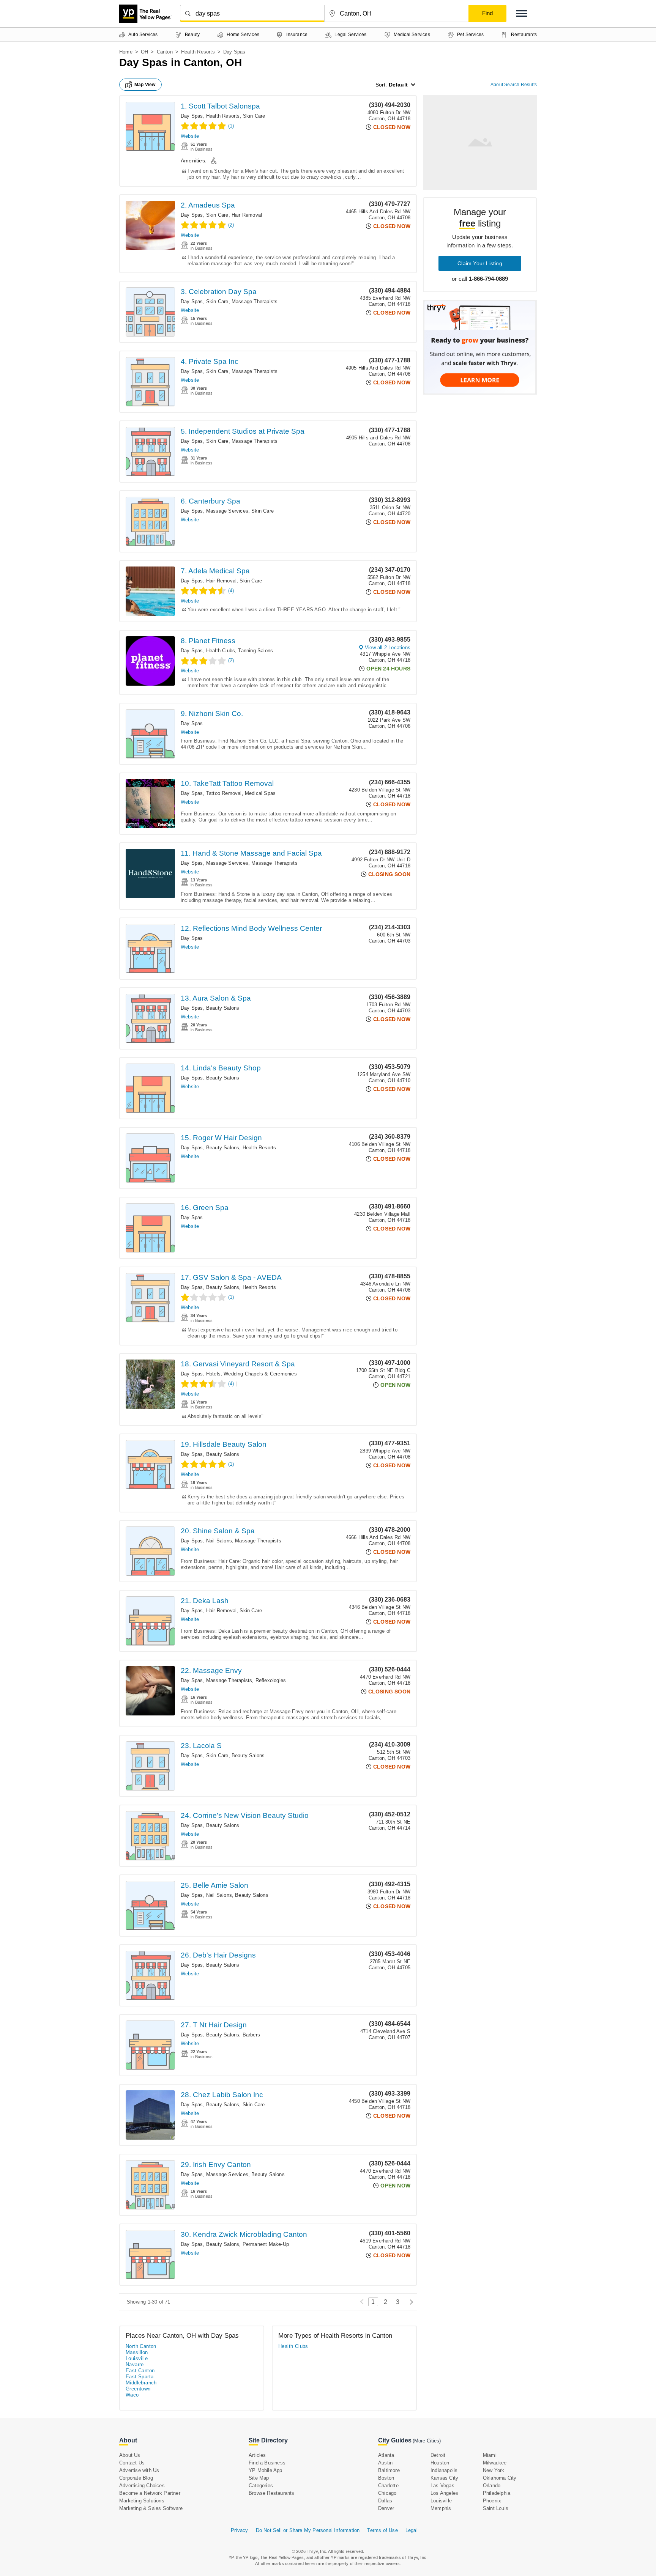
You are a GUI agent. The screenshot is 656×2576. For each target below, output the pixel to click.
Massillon (137, 2352)
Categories (261, 2486)
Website (190, 136)
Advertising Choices (142, 2486)
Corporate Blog (136, 2478)
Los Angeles (444, 2493)
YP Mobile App (266, 2470)
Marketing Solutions (142, 2501)
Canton (165, 52)
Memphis (441, 2508)
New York (494, 2470)
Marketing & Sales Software (151, 2508)
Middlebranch (141, 2383)
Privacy (239, 2530)
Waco (132, 2395)
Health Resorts (198, 52)
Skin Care (254, 116)
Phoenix (492, 2501)
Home (126, 52)
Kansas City (444, 2478)
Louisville (137, 2358)
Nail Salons (219, 1541)
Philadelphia (497, 2493)
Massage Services (227, 511)
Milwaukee (495, 2463)
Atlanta (386, 2455)
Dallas (385, 2501)
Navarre (135, 2364)
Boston (386, 2478)
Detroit (438, 2455)
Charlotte (388, 2486)
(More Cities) (427, 2441)
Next (409, 2302)
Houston (440, 2463)
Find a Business (267, 2463)
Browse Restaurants (272, 2493)
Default (398, 85)
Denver (386, 2508)
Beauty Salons (223, 1008)
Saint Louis (496, 2508)
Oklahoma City (500, 2478)
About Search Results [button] (514, 85)
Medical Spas (260, 793)
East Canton (140, 2371)
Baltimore (389, 2470)
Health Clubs (221, 651)
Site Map (259, 2478)
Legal (412, 2530)
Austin (385, 2463)
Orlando (492, 2486)
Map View (145, 85)
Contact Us (132, 2463)
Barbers (251, 2035)
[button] (522, 13)
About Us (130, 2455)
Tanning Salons (255, 651)
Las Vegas (442, 2486)
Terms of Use (382, 2530)
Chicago (387, 2493)
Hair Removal (247, 215)
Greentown (138, 2389)
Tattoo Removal (224, 793)
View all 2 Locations (388, 648)
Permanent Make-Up (266, 2244)
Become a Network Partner (150, 2493)
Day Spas (192, 116)
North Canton (141, 2346)
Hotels (213, 1374)
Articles (257, 2455)
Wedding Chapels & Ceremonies (260, 1374)
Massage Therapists (255, 301)
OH (144, 52)
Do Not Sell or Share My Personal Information (308, 2530)
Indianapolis (444, 2470)
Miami (490, 2455)
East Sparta (140, 2377)
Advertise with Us (139, 2470)
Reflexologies (271, 1680)
